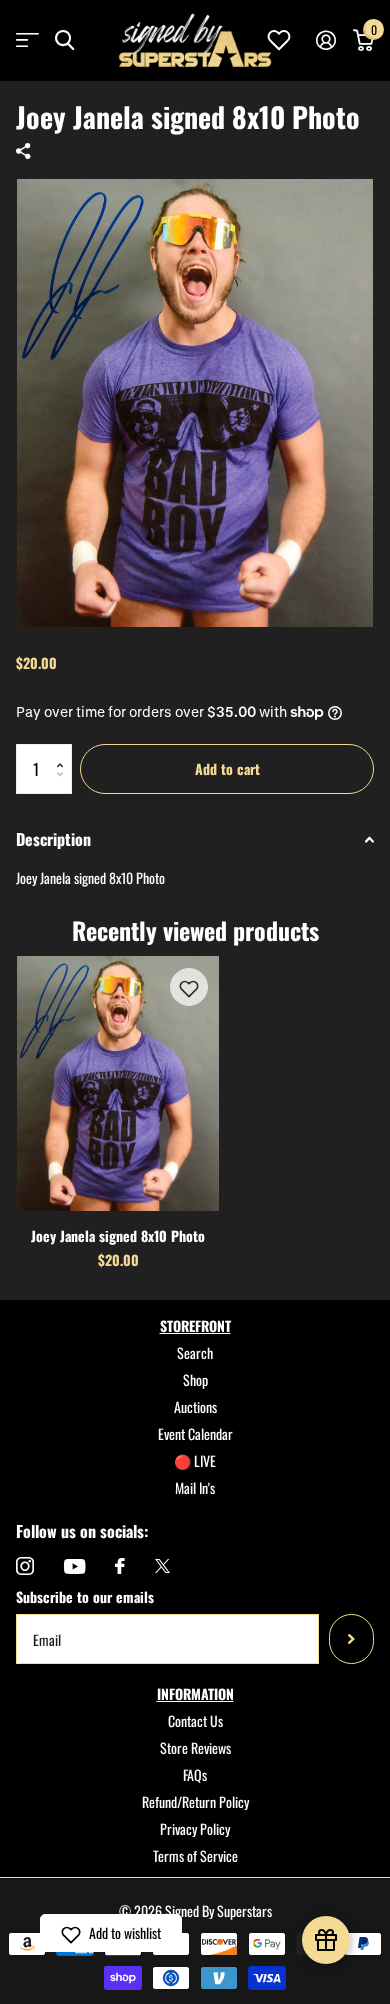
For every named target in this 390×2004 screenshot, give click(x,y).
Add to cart (227, 768)
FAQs (195, 1774)
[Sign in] (325, 40)
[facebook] (120, 1566)
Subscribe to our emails (85, 1596)
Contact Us (195, 1720)
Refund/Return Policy (195, 1801)
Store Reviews (195, 1747)
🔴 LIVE (195, 1460)
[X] (162, 1566)
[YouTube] (74, 1566)
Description (53, 839)
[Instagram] (25, 1566)
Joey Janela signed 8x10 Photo (118, 1235)
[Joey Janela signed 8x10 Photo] (118, 1083)
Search (195, 1352)
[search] (64, 40)
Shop (195, 1379)
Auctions (195, 1406)
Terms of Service (195, 1855)
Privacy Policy (195, 1828)
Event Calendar (195, 1433)
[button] (64, 751)
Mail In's (195, 1487)
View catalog (27, 40)
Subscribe (351, 1639)
